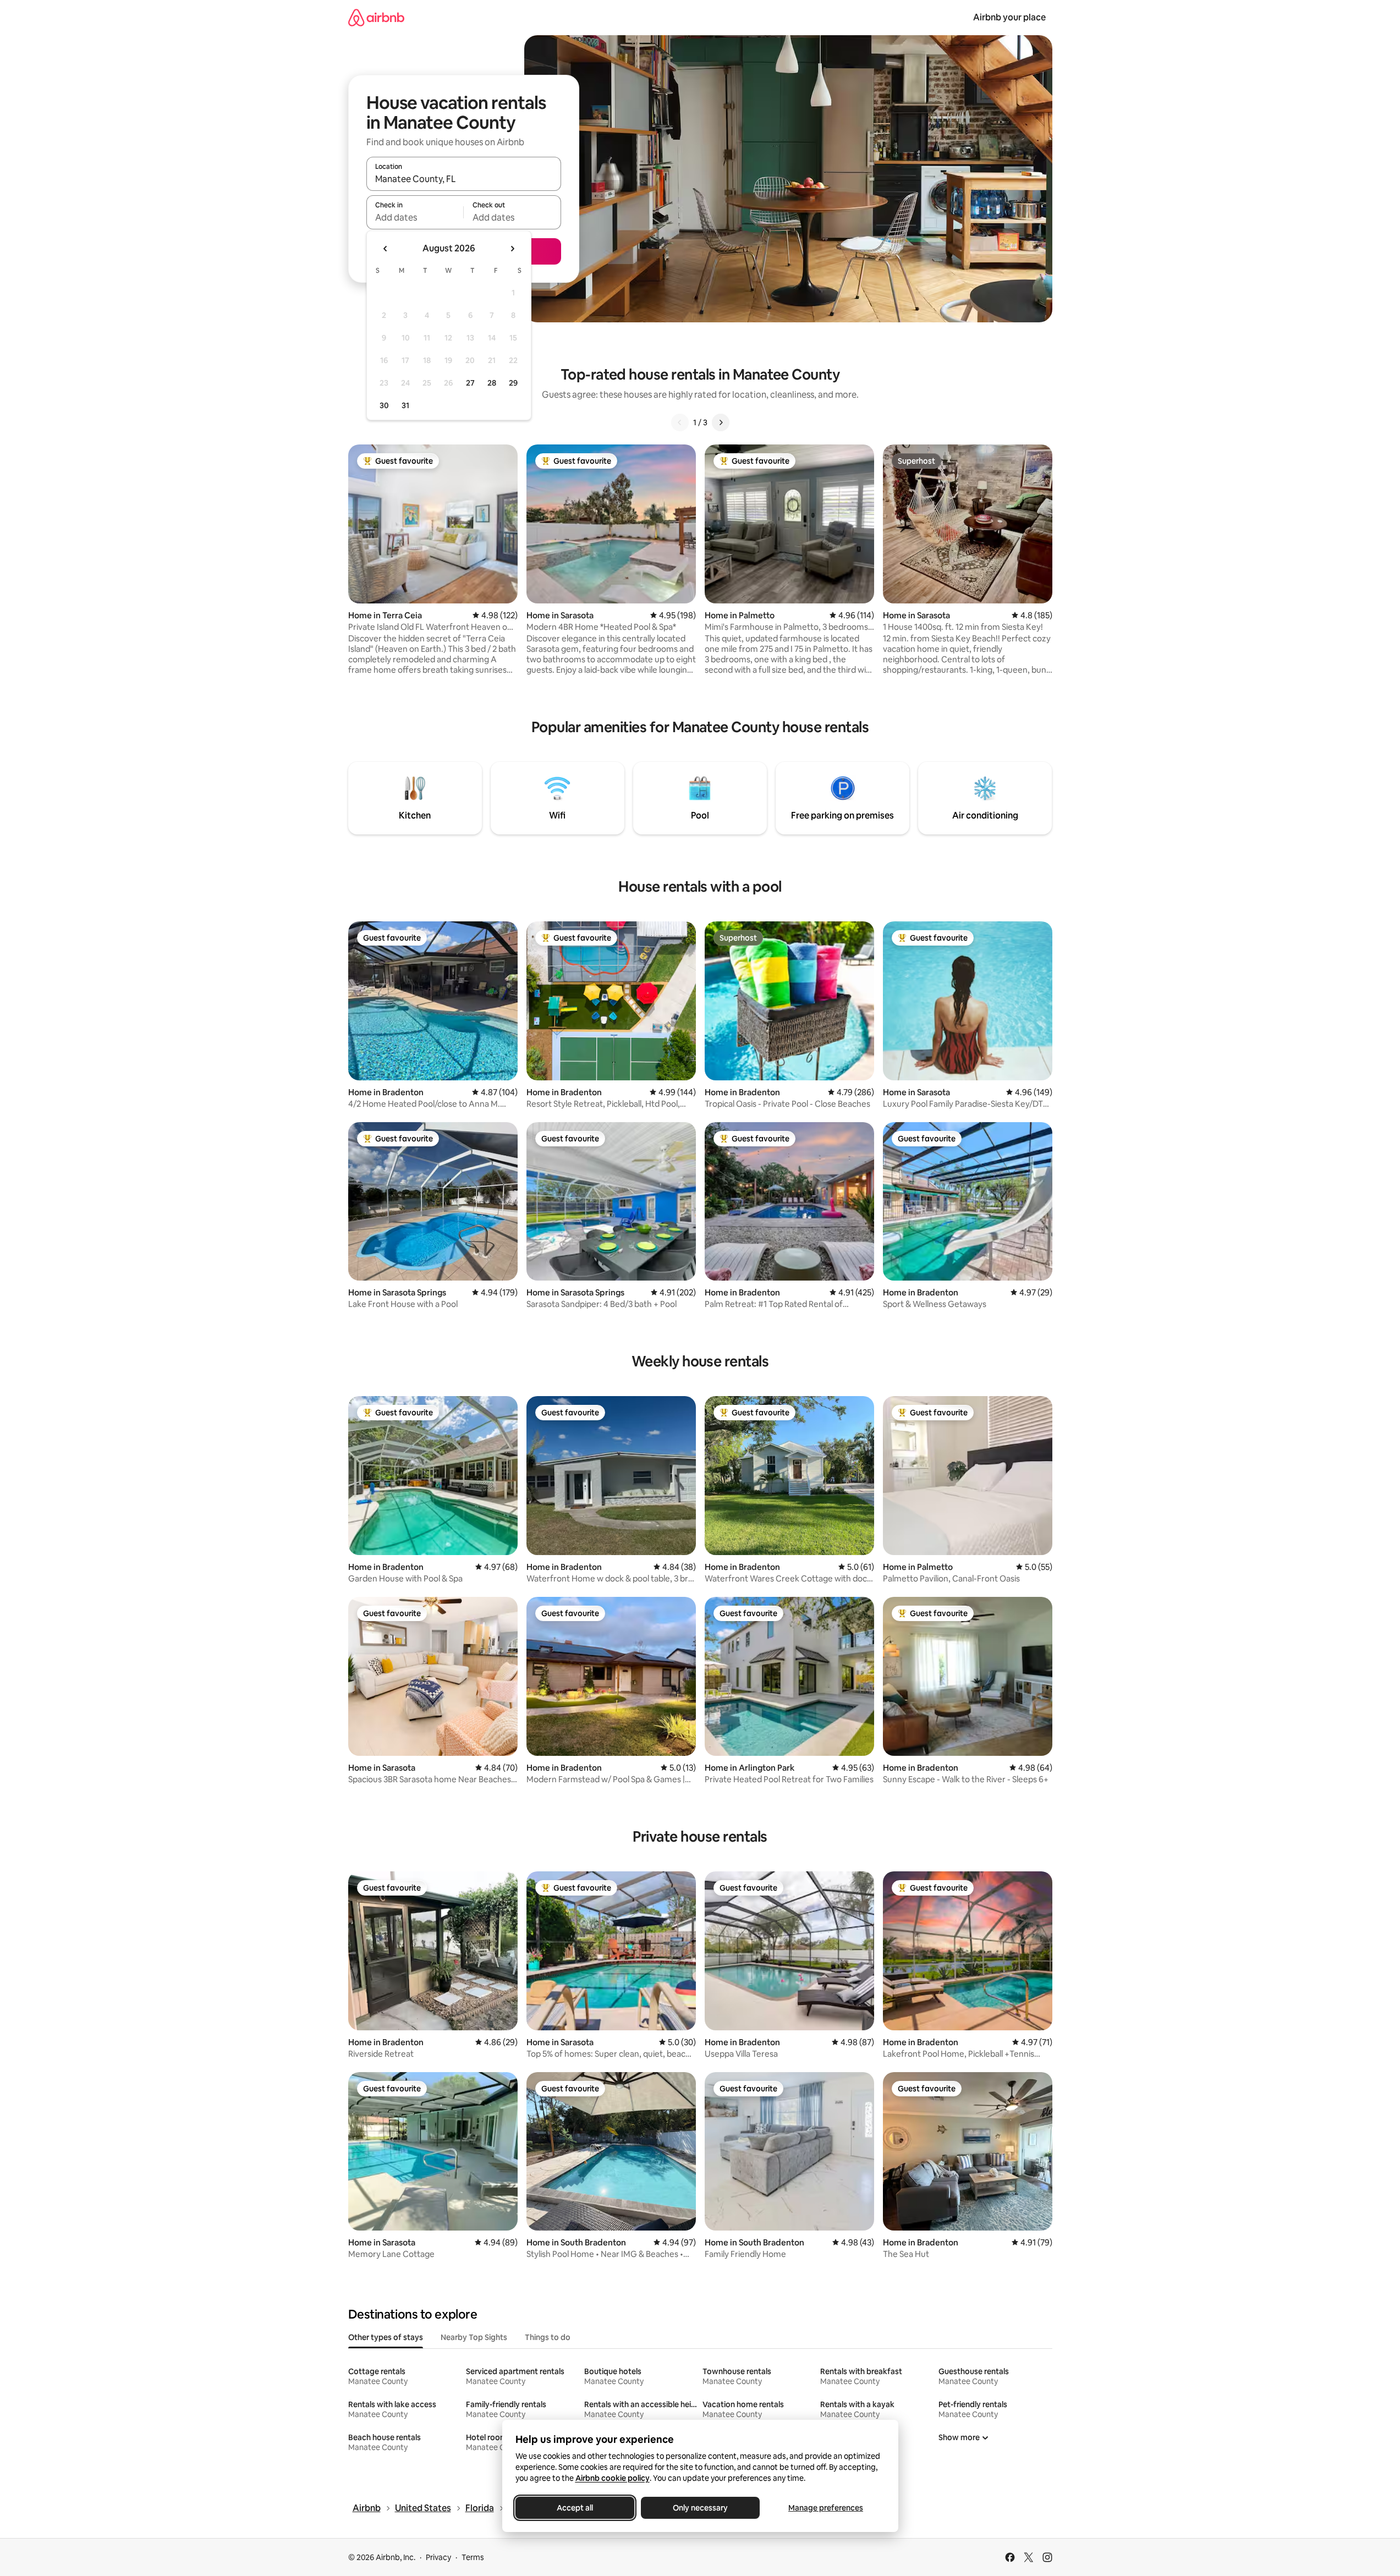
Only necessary (700, 2508)
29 (513, 383)
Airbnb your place (1009, 17)
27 (470, 383)
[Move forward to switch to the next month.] (512, 249)
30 (384, 405)
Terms (473, 2557)
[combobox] (464, 179)
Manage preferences (826, 2508)
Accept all (575, 2508)
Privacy (438, 2557)
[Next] (721, 422)
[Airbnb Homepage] (376, 17)
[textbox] (415, 217)
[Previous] (680, 422)
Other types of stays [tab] (386, 2337)
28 (492, 383)
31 (405, 405)
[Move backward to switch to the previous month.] (386, 249)
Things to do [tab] (548, 2337)
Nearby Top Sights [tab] (474, 2337)
